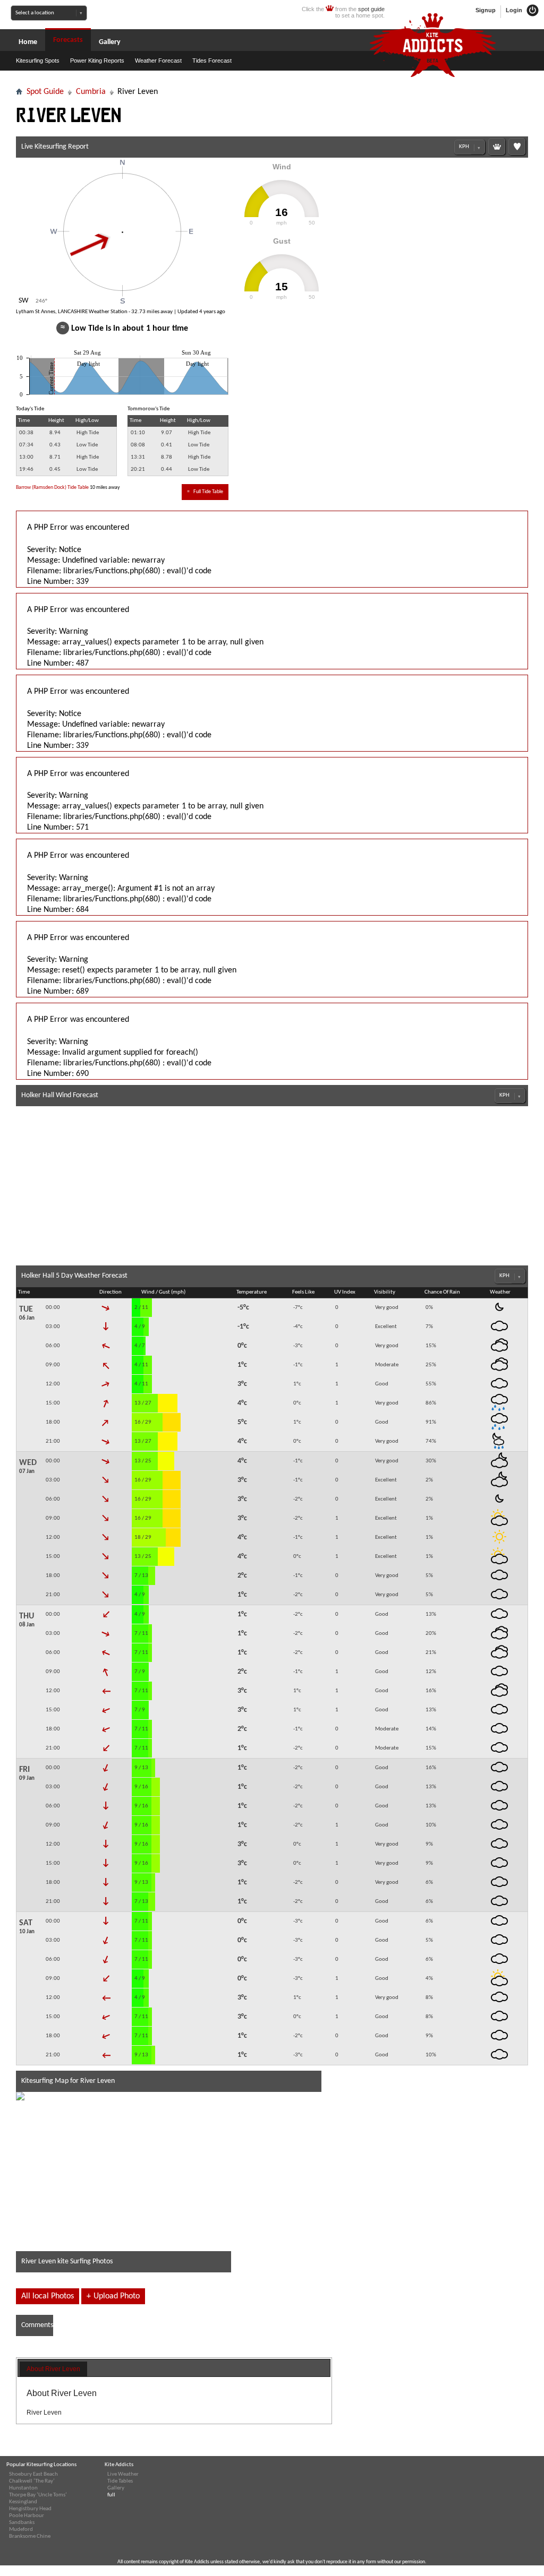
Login (515, 10)
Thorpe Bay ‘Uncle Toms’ (38, 2495)
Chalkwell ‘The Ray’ (32, 2481)
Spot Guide (45, 92)
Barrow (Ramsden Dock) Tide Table (52, 488)
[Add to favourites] (517, 147)
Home (28, 42)
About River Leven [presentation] (53, 2369)
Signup (486, 10)
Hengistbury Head (30, 2509)
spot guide (371, 9)
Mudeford (21, 2530)
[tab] (53, 2370)
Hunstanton (23, 2488)
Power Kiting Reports (97, 61)
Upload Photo (113, 2296)
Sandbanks (22, 2523)
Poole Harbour (27, 2516)
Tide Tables (120, 2481)
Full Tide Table (205, 492)
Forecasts (68, 40)
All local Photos (48, 2296)
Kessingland (23, 2502)
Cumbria (91, 92)
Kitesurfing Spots (38, 61)
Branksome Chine (30, 2536)
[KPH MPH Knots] (470, 147)
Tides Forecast (212, 61)
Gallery (110, 42)
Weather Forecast (158, 61)
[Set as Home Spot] (497, 147)
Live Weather (123, 2474)
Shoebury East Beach (33, 2474)
